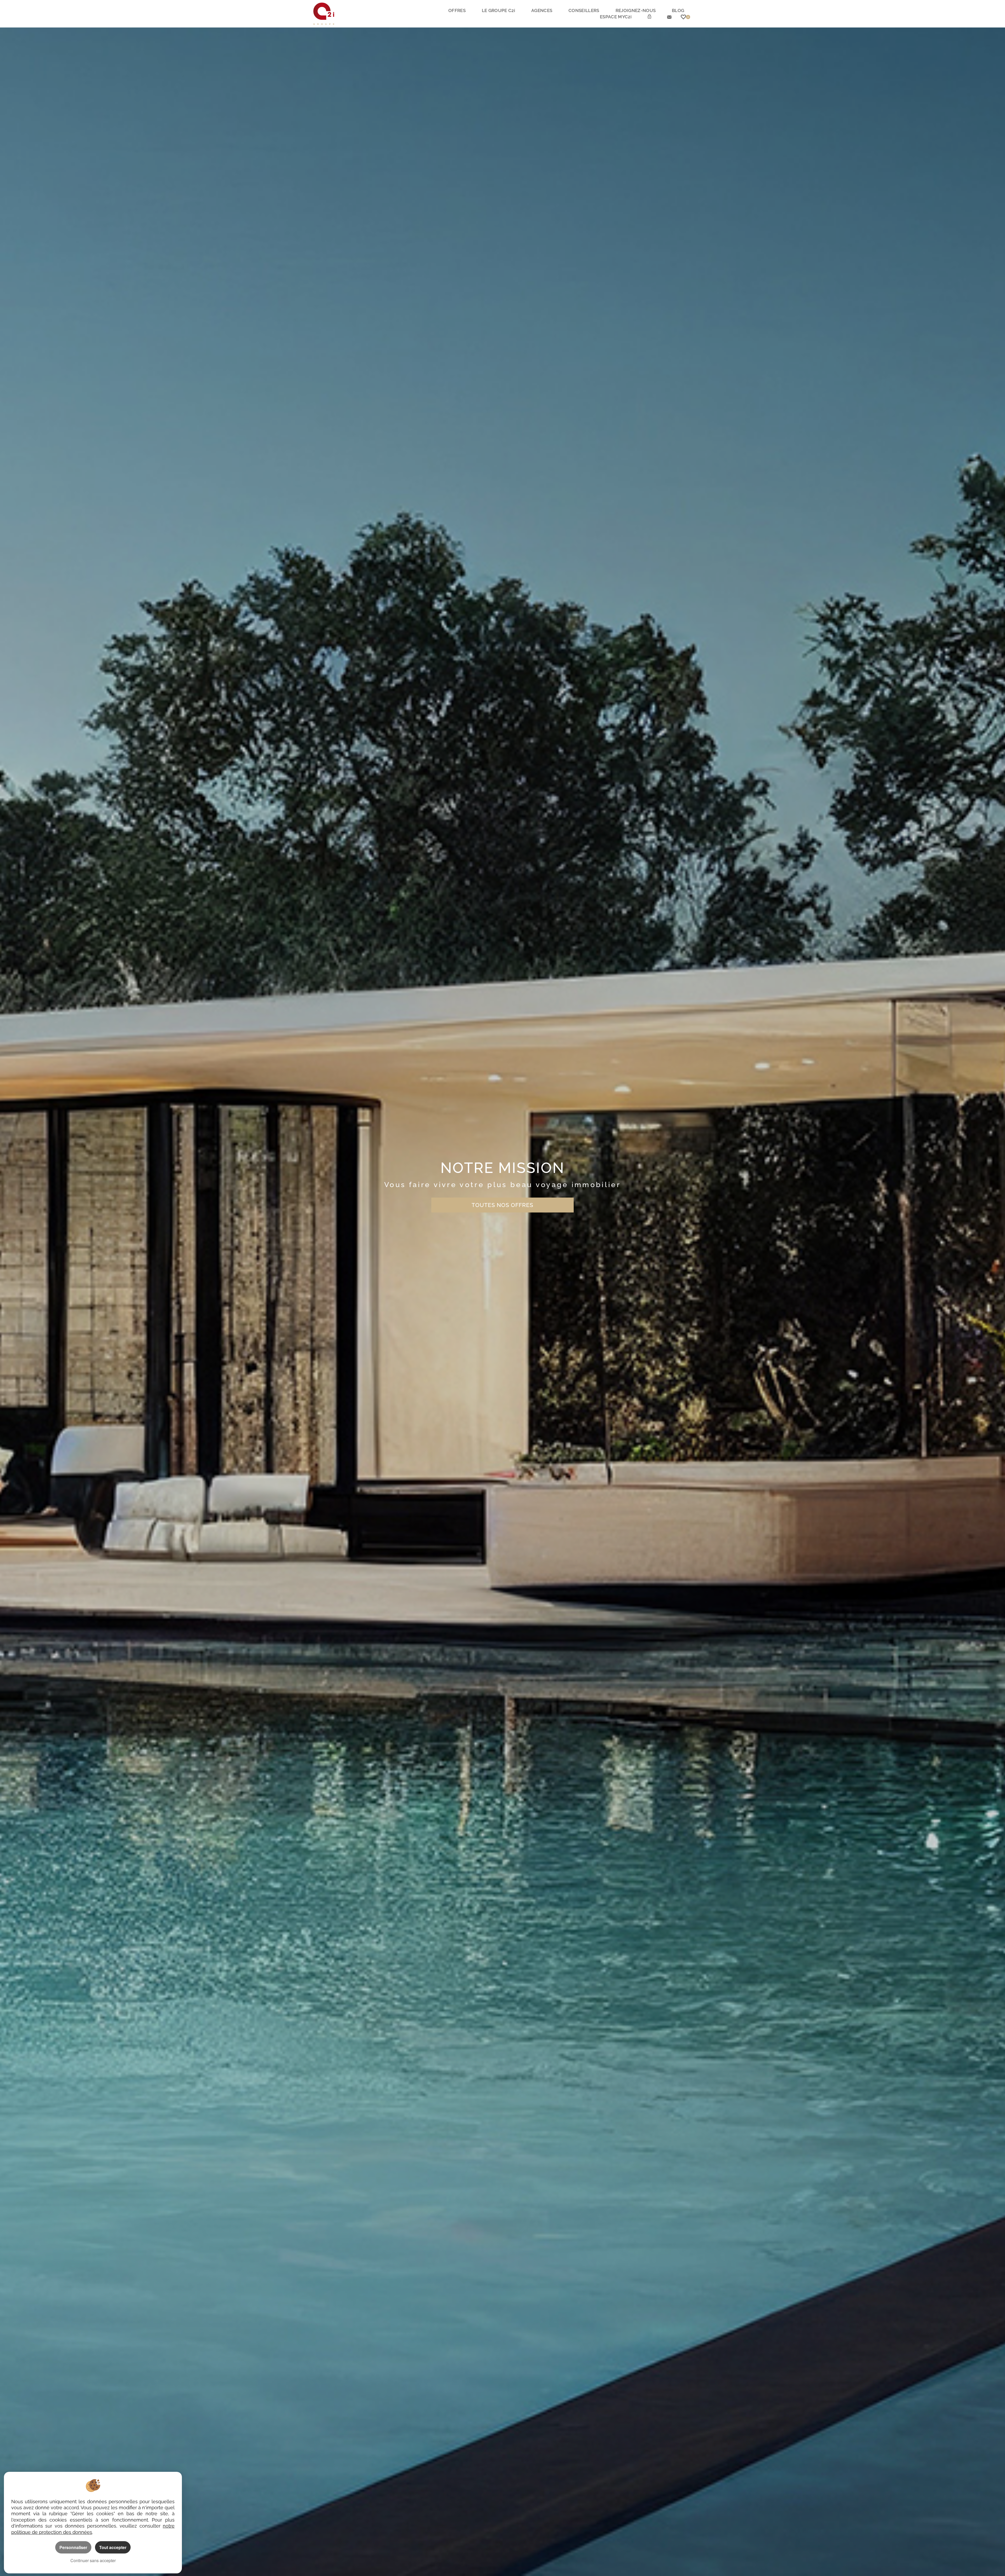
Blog (678, 10)
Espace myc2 (616, 17)
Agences (542, 10)
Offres (457, 10)
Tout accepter (113, 2547)
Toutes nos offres (502, 1205)
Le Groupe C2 (498, 10)
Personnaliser (73, 2547)
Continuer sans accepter (93, 2560)
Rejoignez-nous (636, 10)
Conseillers (584, 10)
